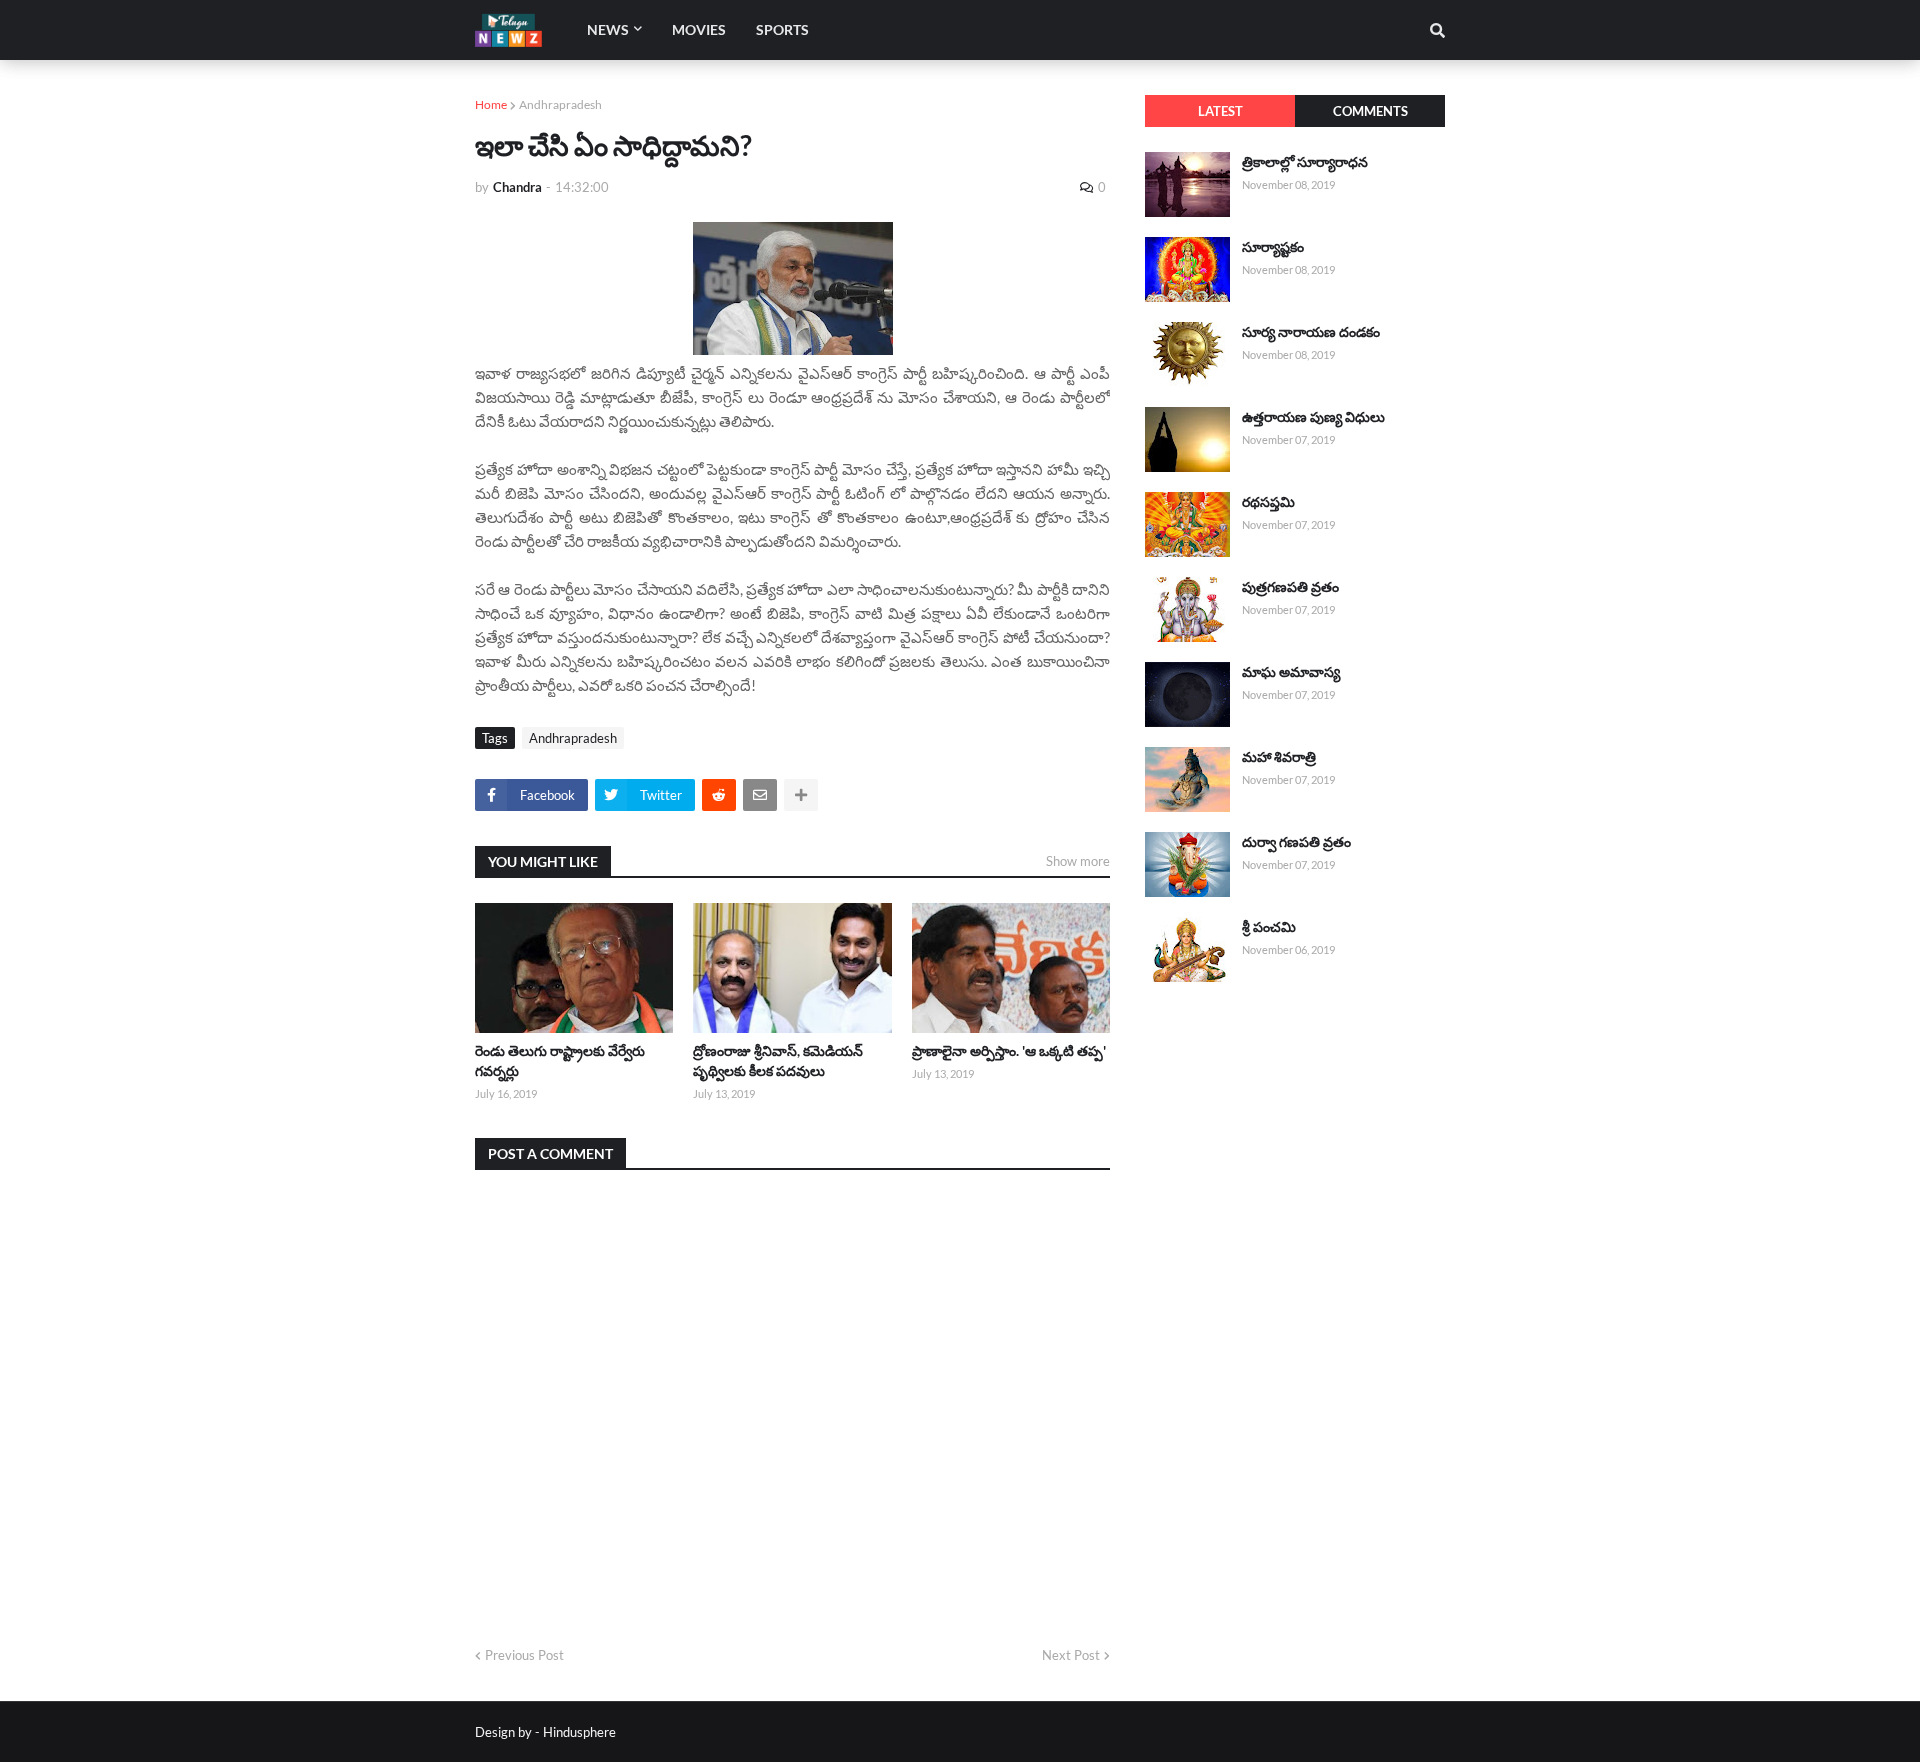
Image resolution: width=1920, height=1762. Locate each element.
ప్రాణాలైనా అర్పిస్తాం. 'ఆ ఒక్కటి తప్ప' (1009, 1050)
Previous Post (524, 1655)
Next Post (1071, 1655)
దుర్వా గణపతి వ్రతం (1296, 841)
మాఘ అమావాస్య (1291, 671)
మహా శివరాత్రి (1279, 756)
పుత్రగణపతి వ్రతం (1290, 586)
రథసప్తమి (1268, 501)
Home (491, 104)
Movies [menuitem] (699, 29)
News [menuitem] (608, 29)
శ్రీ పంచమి (1269, 926)
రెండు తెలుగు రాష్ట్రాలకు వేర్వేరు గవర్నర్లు (560, 1060)
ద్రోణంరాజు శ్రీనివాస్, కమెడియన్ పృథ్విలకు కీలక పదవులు (778, 1060)
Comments (1370, 111)
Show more (1078, 861)
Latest (1220, 111)
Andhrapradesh (560, 104)
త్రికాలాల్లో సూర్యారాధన (1305, 161)
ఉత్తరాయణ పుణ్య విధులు (1313, 416)
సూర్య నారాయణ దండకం (1311, 331)
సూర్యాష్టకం (1273, 246)
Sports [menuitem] (782, 29)
